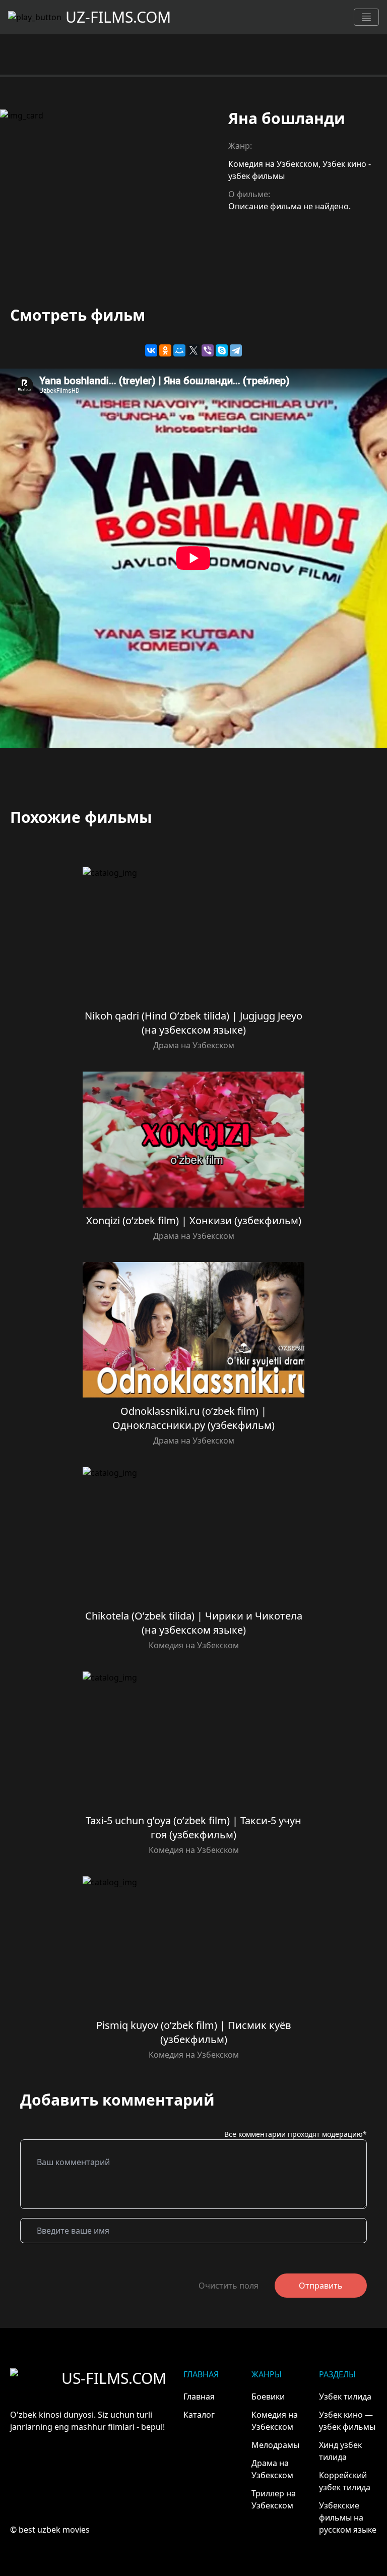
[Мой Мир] (179, 350)
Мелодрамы (275, 2445)
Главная (199, 2397)
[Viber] (208, 350)
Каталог (199, 2415)
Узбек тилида (345, 2397)
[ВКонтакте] (151, 350)
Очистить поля (229, 2286)
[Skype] (222, 350)
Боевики (268, 2397)
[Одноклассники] (165, 350)
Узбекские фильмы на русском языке (348, 2518)
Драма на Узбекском (194, 1045)
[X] (193, 350)
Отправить (321, 2286)
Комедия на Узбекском (273, 164)
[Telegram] (236, 350)
